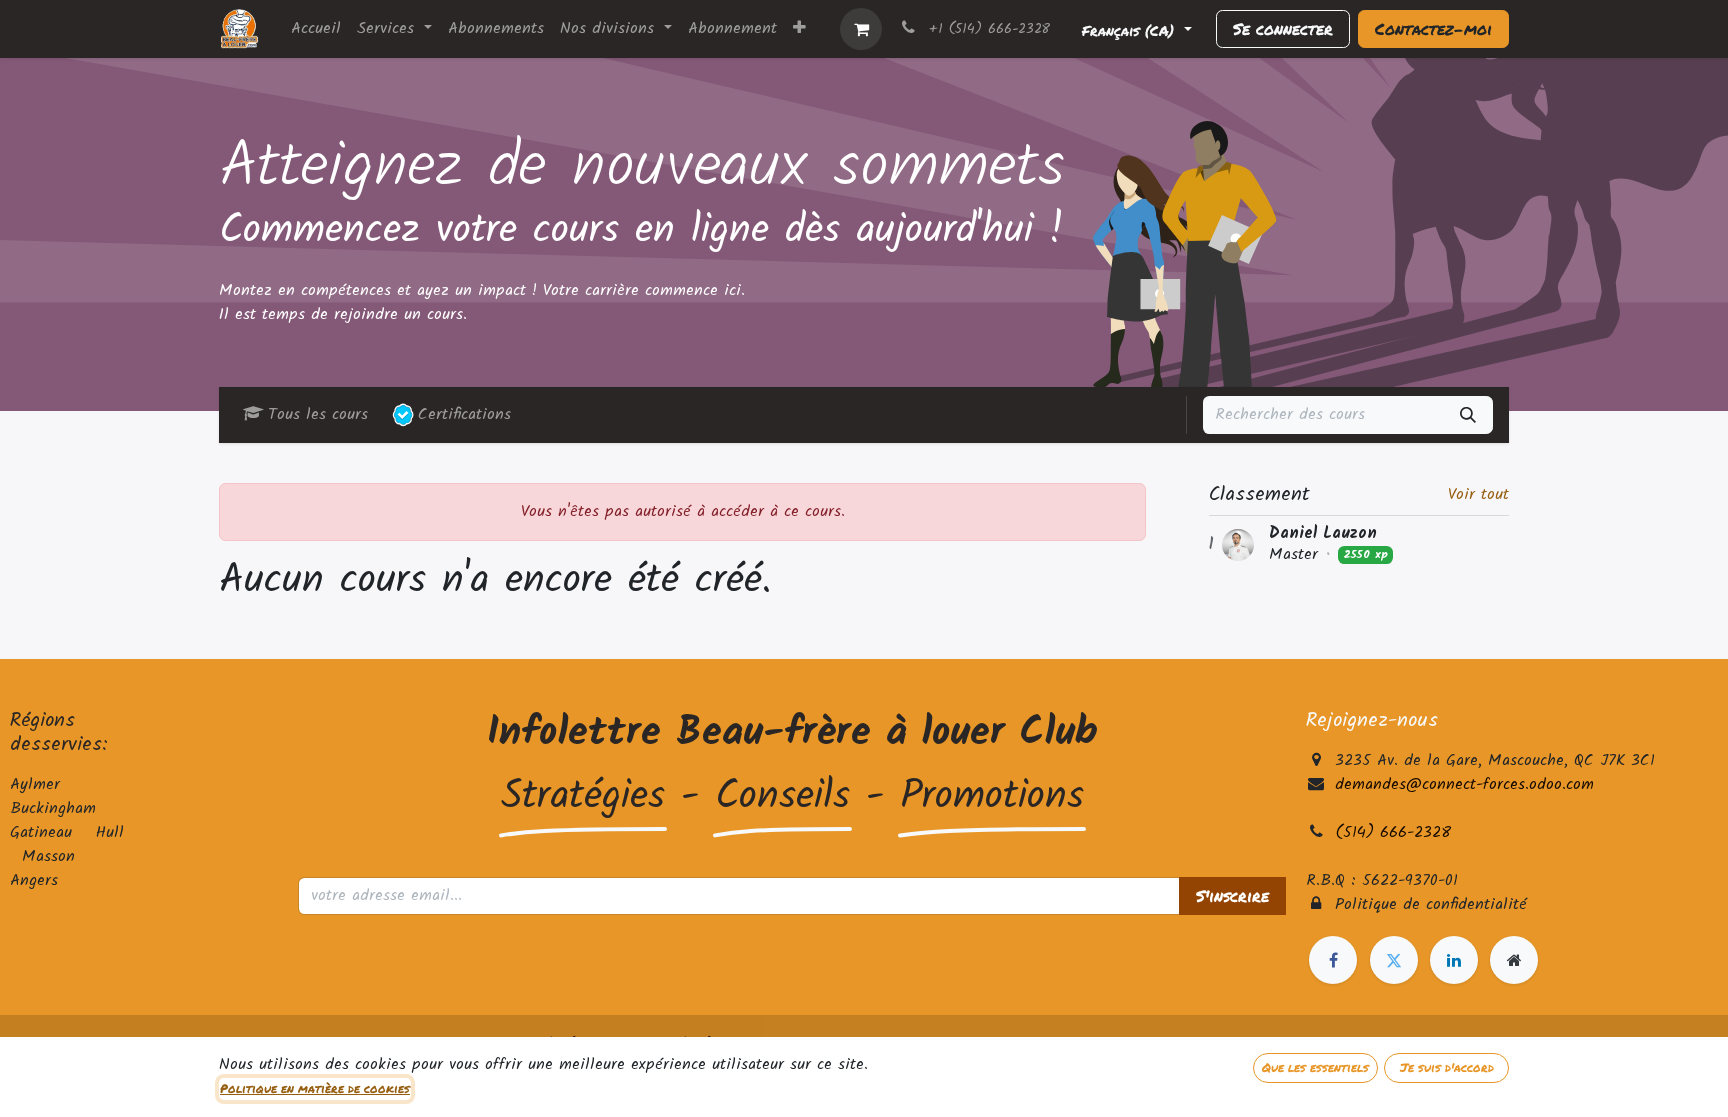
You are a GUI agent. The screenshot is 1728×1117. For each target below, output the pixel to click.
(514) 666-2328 (1393, 832)
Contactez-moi (1433, 28)
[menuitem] (316, 29)
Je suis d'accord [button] (1447, 1067)
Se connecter (1283, 28)
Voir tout (1478, 495)
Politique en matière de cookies (315, 1088)
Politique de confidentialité (1431, 904)
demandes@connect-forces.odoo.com (1464, 784)
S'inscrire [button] (1232, 895)
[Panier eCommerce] (861, 29)
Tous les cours (318, 414)
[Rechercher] (1468, 415)
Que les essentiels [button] (1315, 1067)
